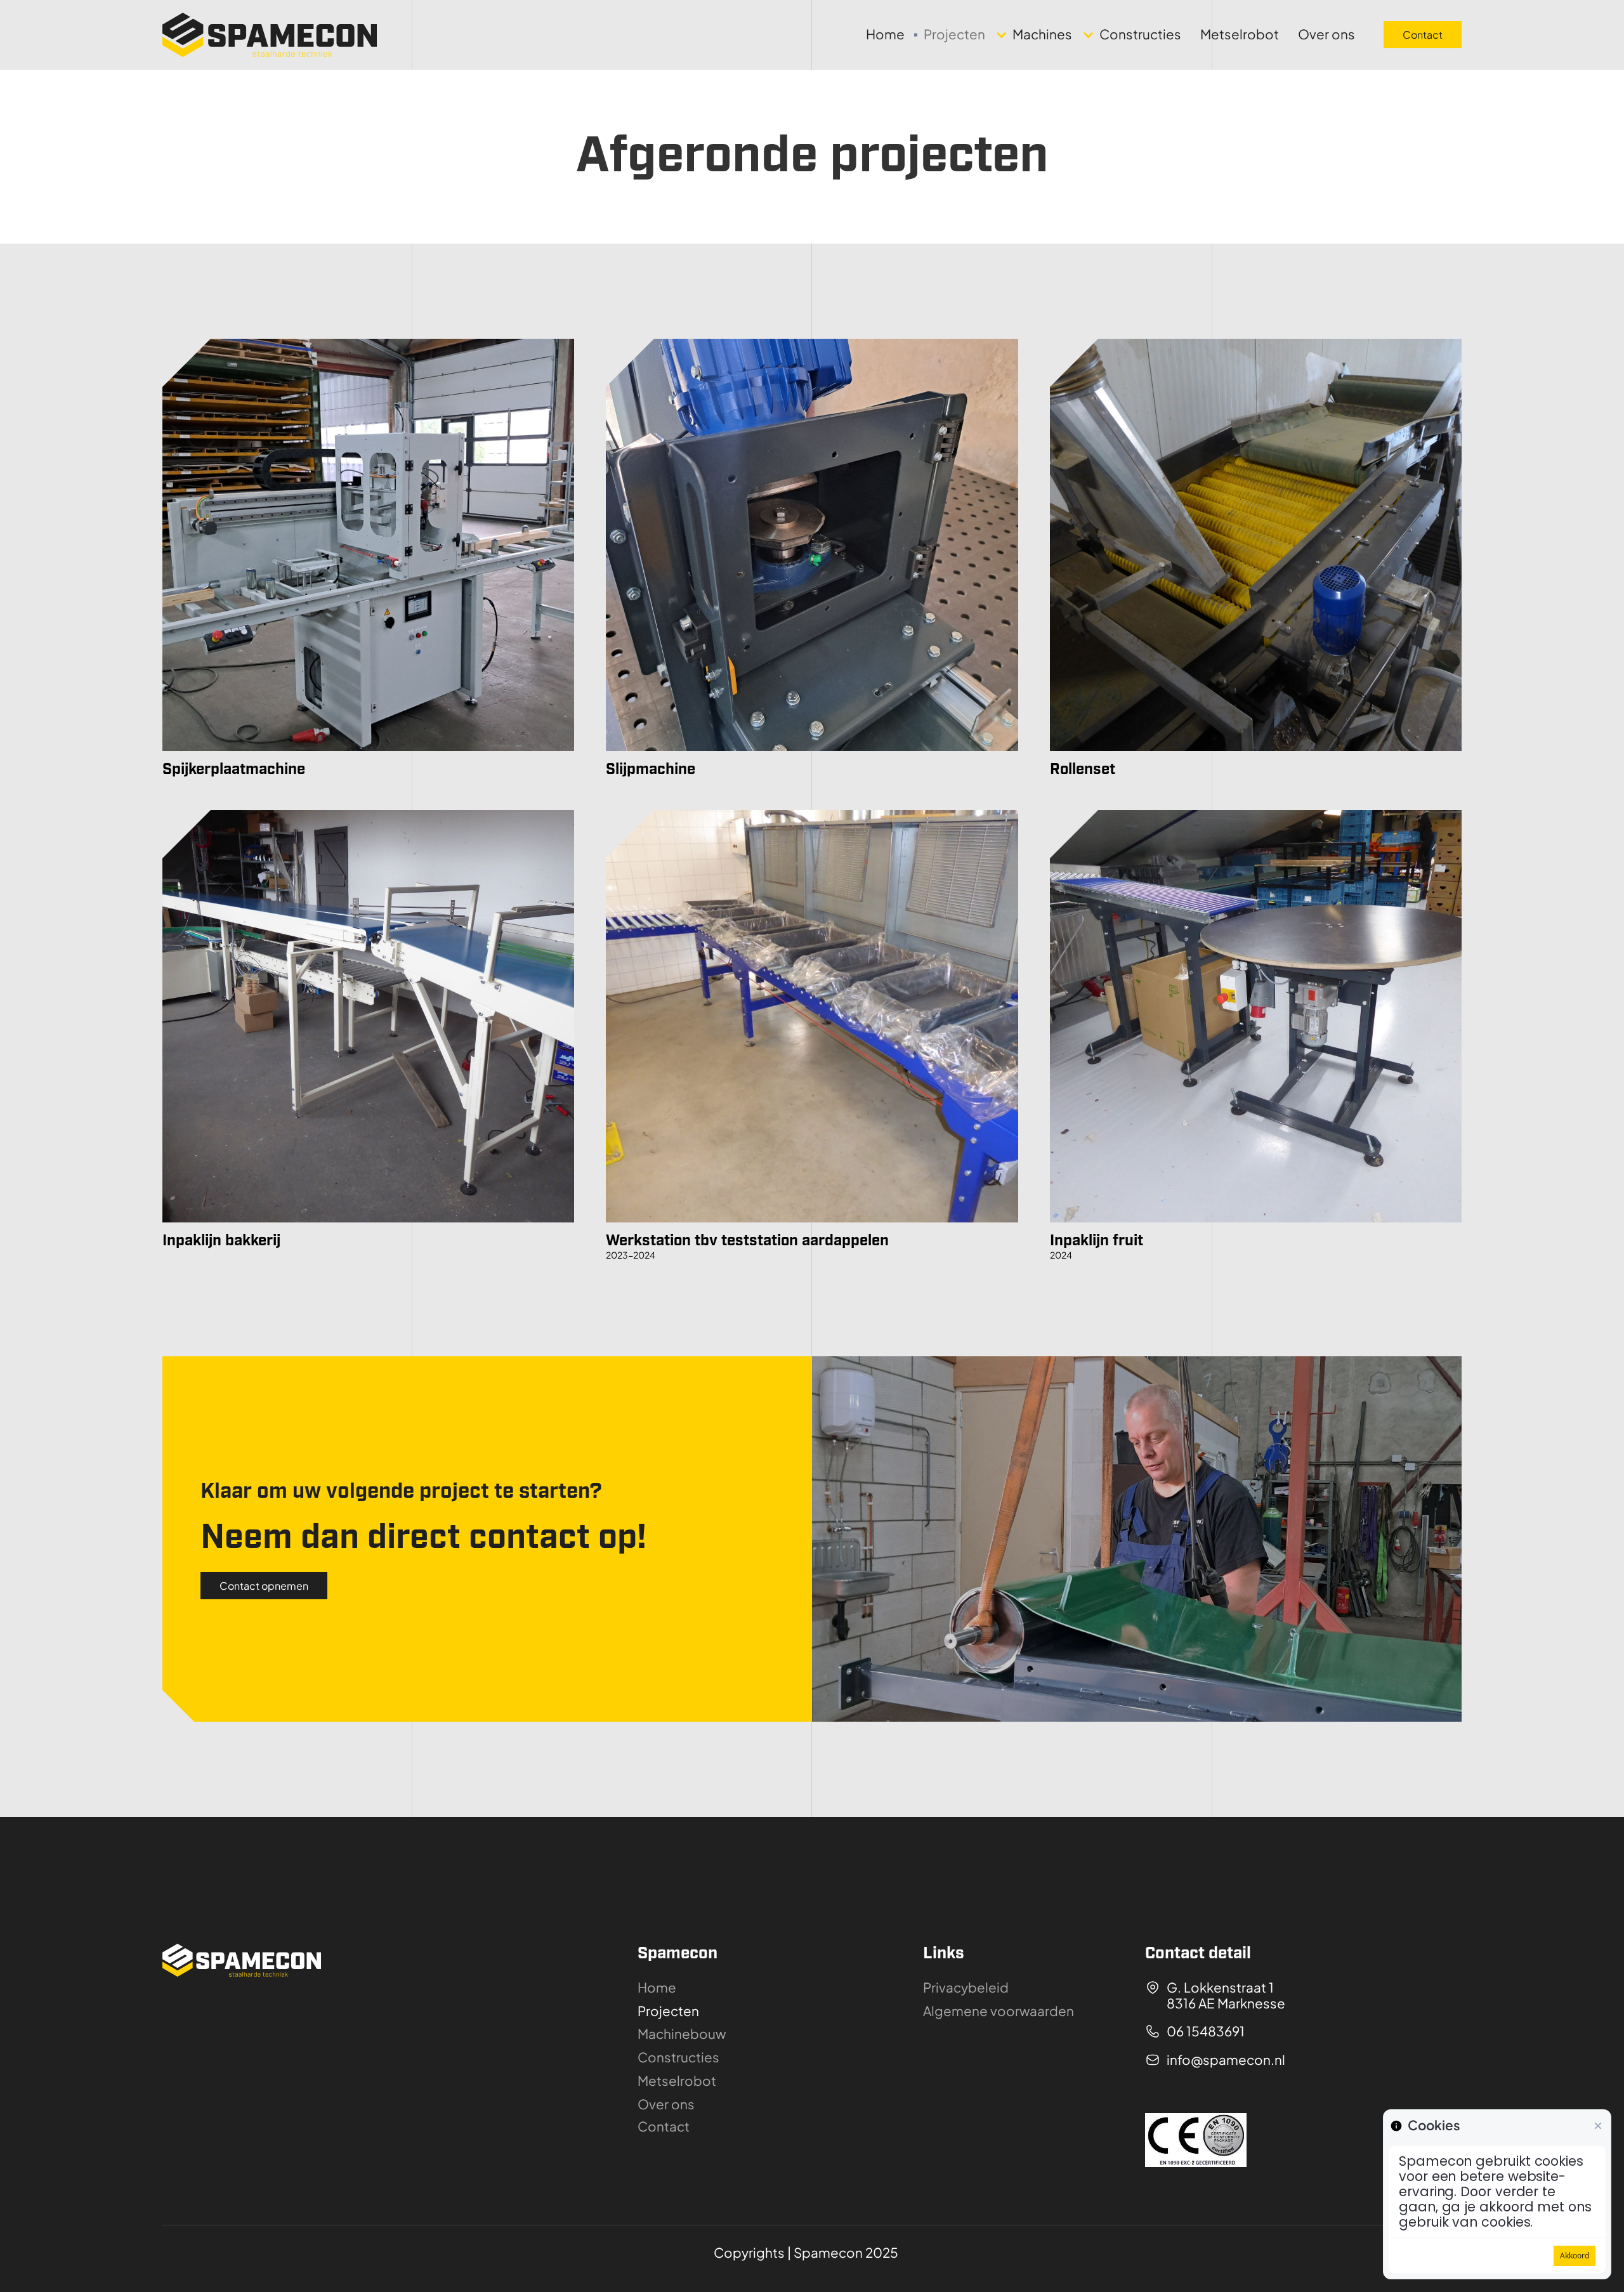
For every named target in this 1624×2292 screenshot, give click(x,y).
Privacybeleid (966, 1988)
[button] (1038, 35)
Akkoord (1575, 2256)
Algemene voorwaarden (999, 2011)
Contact (1423, 35)
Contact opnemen (264, 1586)
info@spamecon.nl (1226, 2060)
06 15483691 (1206, 2032)
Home (885, 35)
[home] (270, 35)
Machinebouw (682, 2034)
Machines (1042, 34)
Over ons (1326, 35)
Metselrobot (1240, 35)
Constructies (1140, 34)
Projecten (954, 35)
